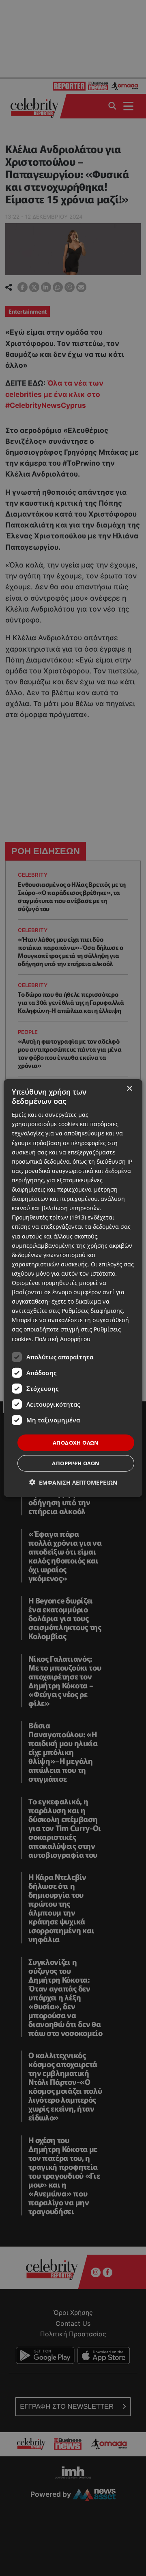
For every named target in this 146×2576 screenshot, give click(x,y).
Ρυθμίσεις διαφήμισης (92, 1311)
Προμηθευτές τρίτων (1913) (49, 1217)
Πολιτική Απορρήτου (63, 1339)
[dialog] (73, 1288)
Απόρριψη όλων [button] (76, 1463)
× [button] (129, 1088)
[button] (73, 1482)
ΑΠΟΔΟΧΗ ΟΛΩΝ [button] (76, 1442)
